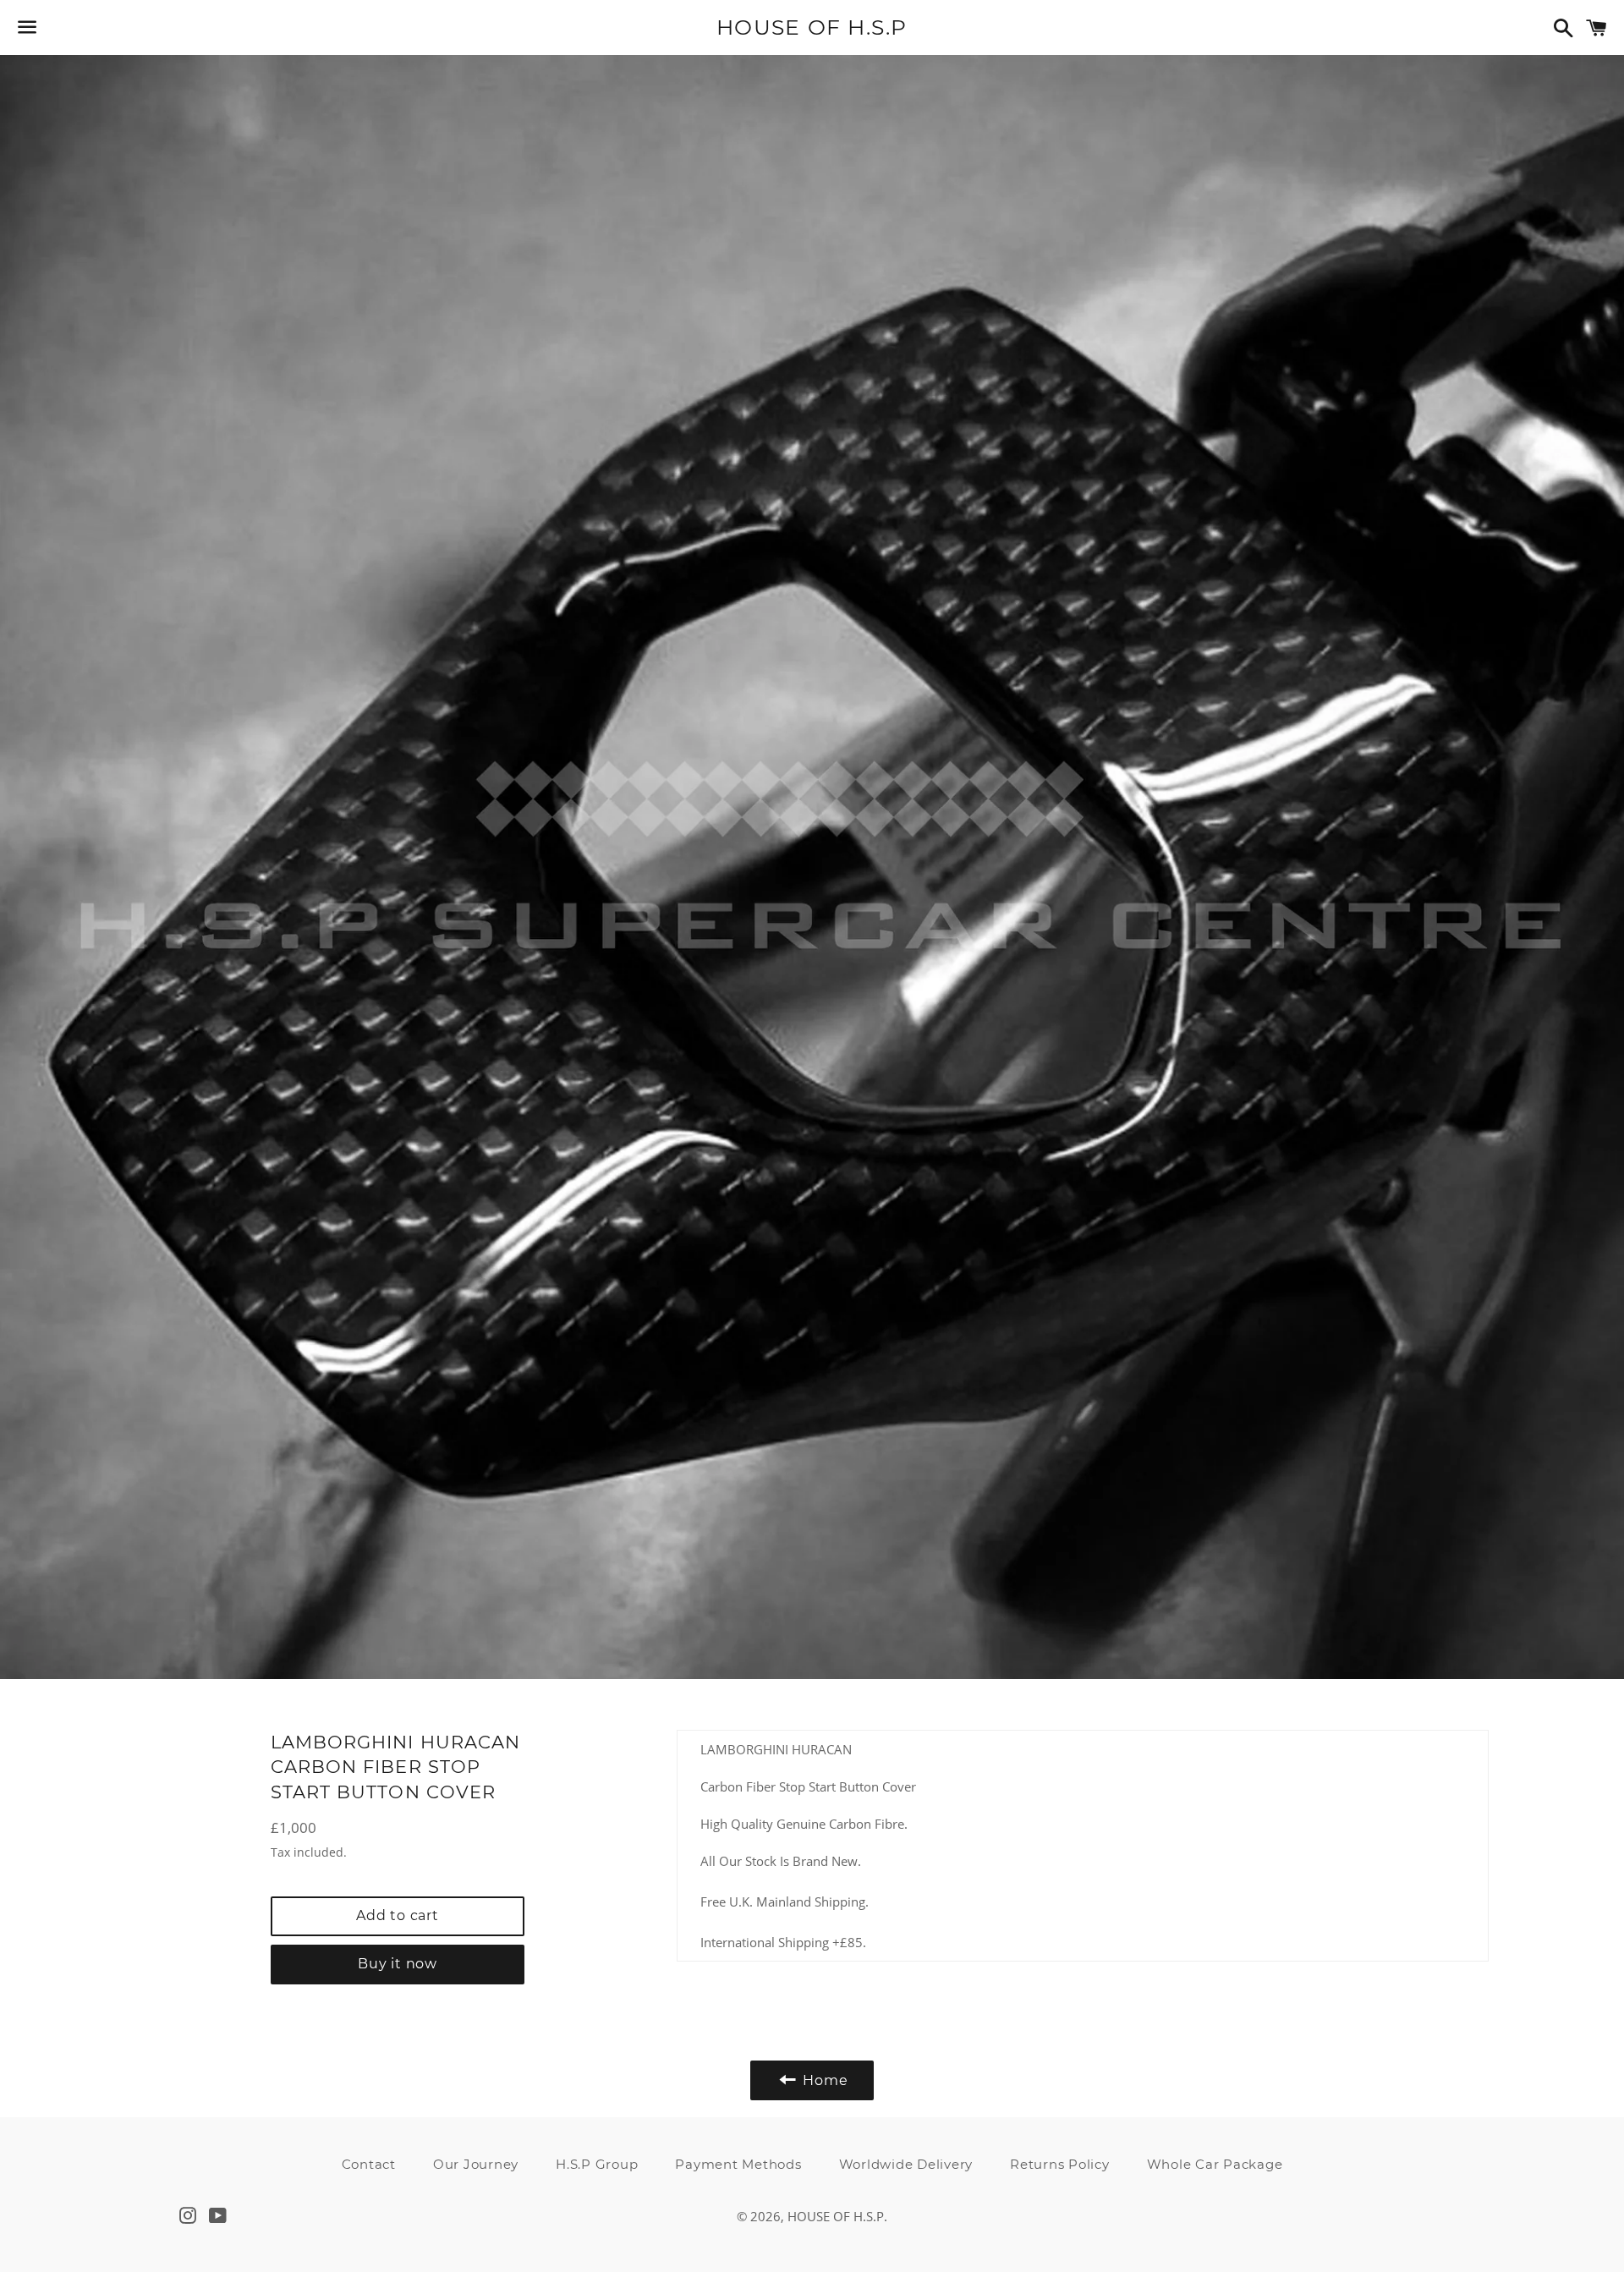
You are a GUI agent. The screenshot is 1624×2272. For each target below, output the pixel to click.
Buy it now (398, 1964)
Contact (369, 2164)
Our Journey (476, 2164)
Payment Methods (738, 2164)
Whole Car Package (1215, 2164)
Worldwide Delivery (906, 2164)
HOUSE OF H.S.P (812, 27)
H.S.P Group (597, 2164)
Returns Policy (1060, 2164)
